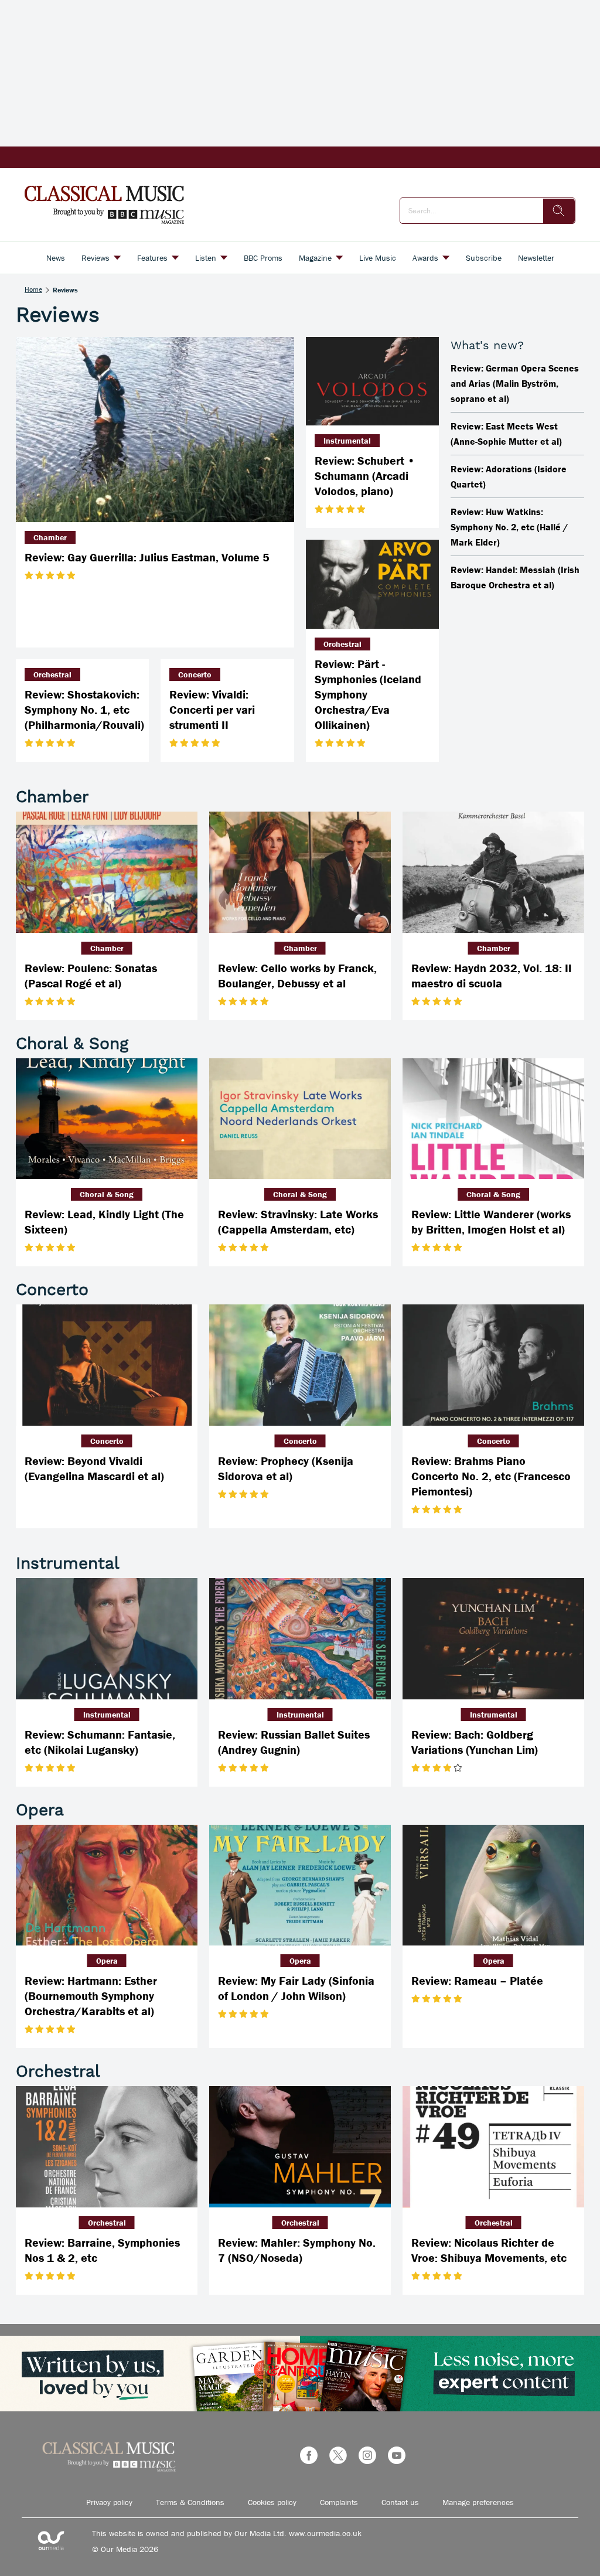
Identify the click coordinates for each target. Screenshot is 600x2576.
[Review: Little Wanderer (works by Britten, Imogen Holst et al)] (493, 1119)
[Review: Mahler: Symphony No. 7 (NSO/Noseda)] (300, 2147)
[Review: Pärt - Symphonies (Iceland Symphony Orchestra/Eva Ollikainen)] (372, 584)
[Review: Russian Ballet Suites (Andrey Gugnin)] (300, 1639)
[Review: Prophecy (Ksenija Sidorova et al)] (300, 1365)
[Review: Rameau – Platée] (493, 1885)
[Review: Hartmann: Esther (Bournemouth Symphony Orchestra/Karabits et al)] (107, 1885)
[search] (559, 211)
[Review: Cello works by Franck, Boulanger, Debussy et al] (300, 872)
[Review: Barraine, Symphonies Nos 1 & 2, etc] (107, 2147)
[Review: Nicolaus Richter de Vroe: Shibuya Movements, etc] (493, 2147)
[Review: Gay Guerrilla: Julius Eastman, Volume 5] (155, 430)
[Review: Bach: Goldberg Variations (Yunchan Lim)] (493, 1639)
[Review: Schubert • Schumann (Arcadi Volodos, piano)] (372, 381)
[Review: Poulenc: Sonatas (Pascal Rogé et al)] (107, 872)
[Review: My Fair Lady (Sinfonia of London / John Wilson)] (300, 1885)
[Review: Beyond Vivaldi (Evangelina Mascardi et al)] (107, 1365)
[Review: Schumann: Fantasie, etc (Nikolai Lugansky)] (107, 1639)
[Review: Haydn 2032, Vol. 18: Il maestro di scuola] (493, 872)
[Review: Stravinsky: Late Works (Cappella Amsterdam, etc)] (300, 1119)
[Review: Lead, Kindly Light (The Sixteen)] (107, 1119)
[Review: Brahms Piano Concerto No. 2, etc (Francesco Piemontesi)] (493, 1365)
